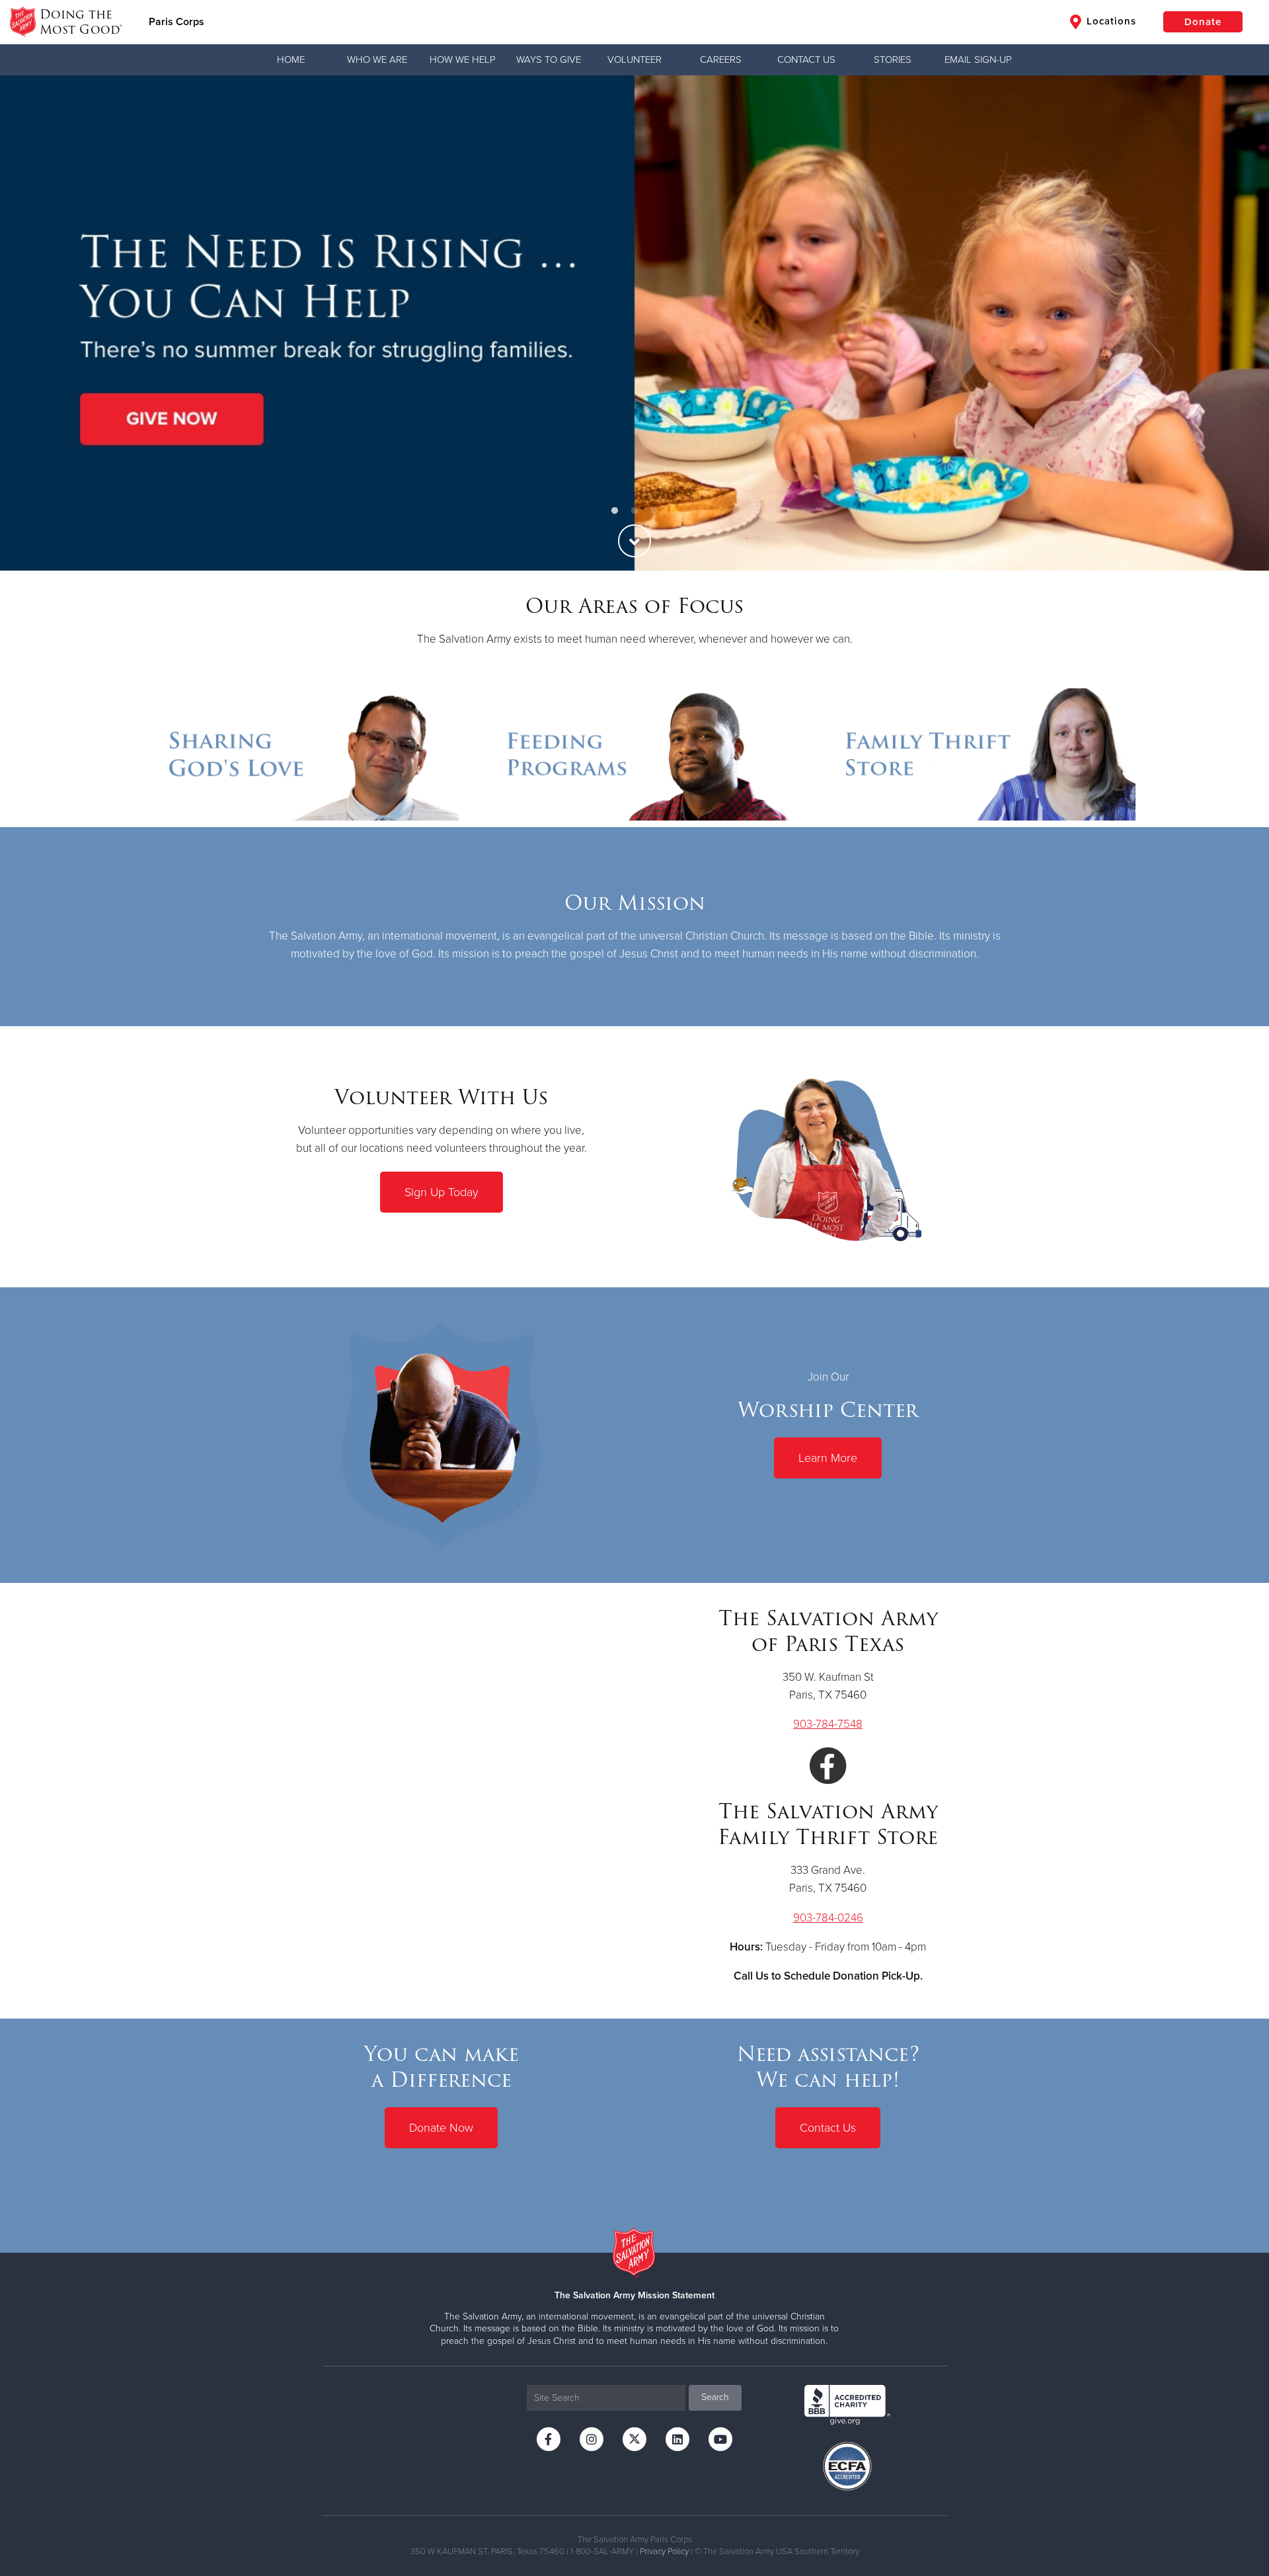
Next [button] (1236, 323)
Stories (893, 60)
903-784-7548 (828, 1724)
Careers (721, 60)
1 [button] (615, 511)
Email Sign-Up (978, 60)
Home (291, 60)
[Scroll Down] (634, 541)
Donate (1203, 22)
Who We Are (377, 60)
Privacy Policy (664, 2552)
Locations (1110, 21)
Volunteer (634, 60)
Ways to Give (549, 60)
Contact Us (806, 60)
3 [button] (654, 511)
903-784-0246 (828, 1918)
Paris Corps (176, 22)
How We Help (463, 60)
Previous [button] (33, 323)
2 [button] (634, 511)
